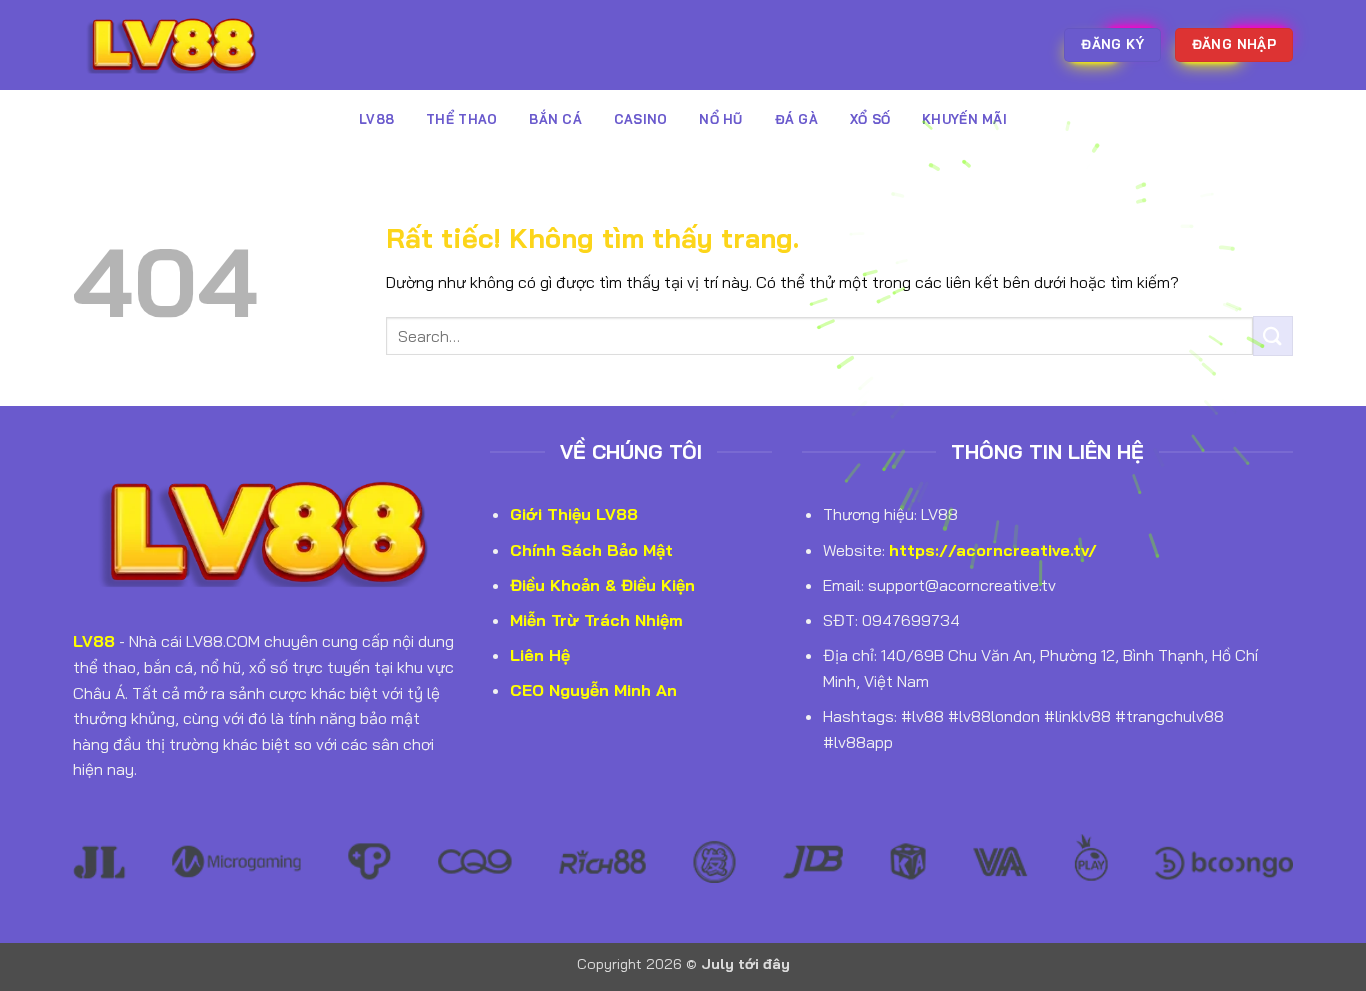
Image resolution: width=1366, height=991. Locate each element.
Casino (641, 119)
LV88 (376, 119)
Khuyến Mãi (964, 119)
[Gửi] (1273, 335)
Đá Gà (796, 119)
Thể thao (461, 119)
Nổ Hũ (720, 119)
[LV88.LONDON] (173, 44)
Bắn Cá (555, 119)
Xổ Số (870, 119)
